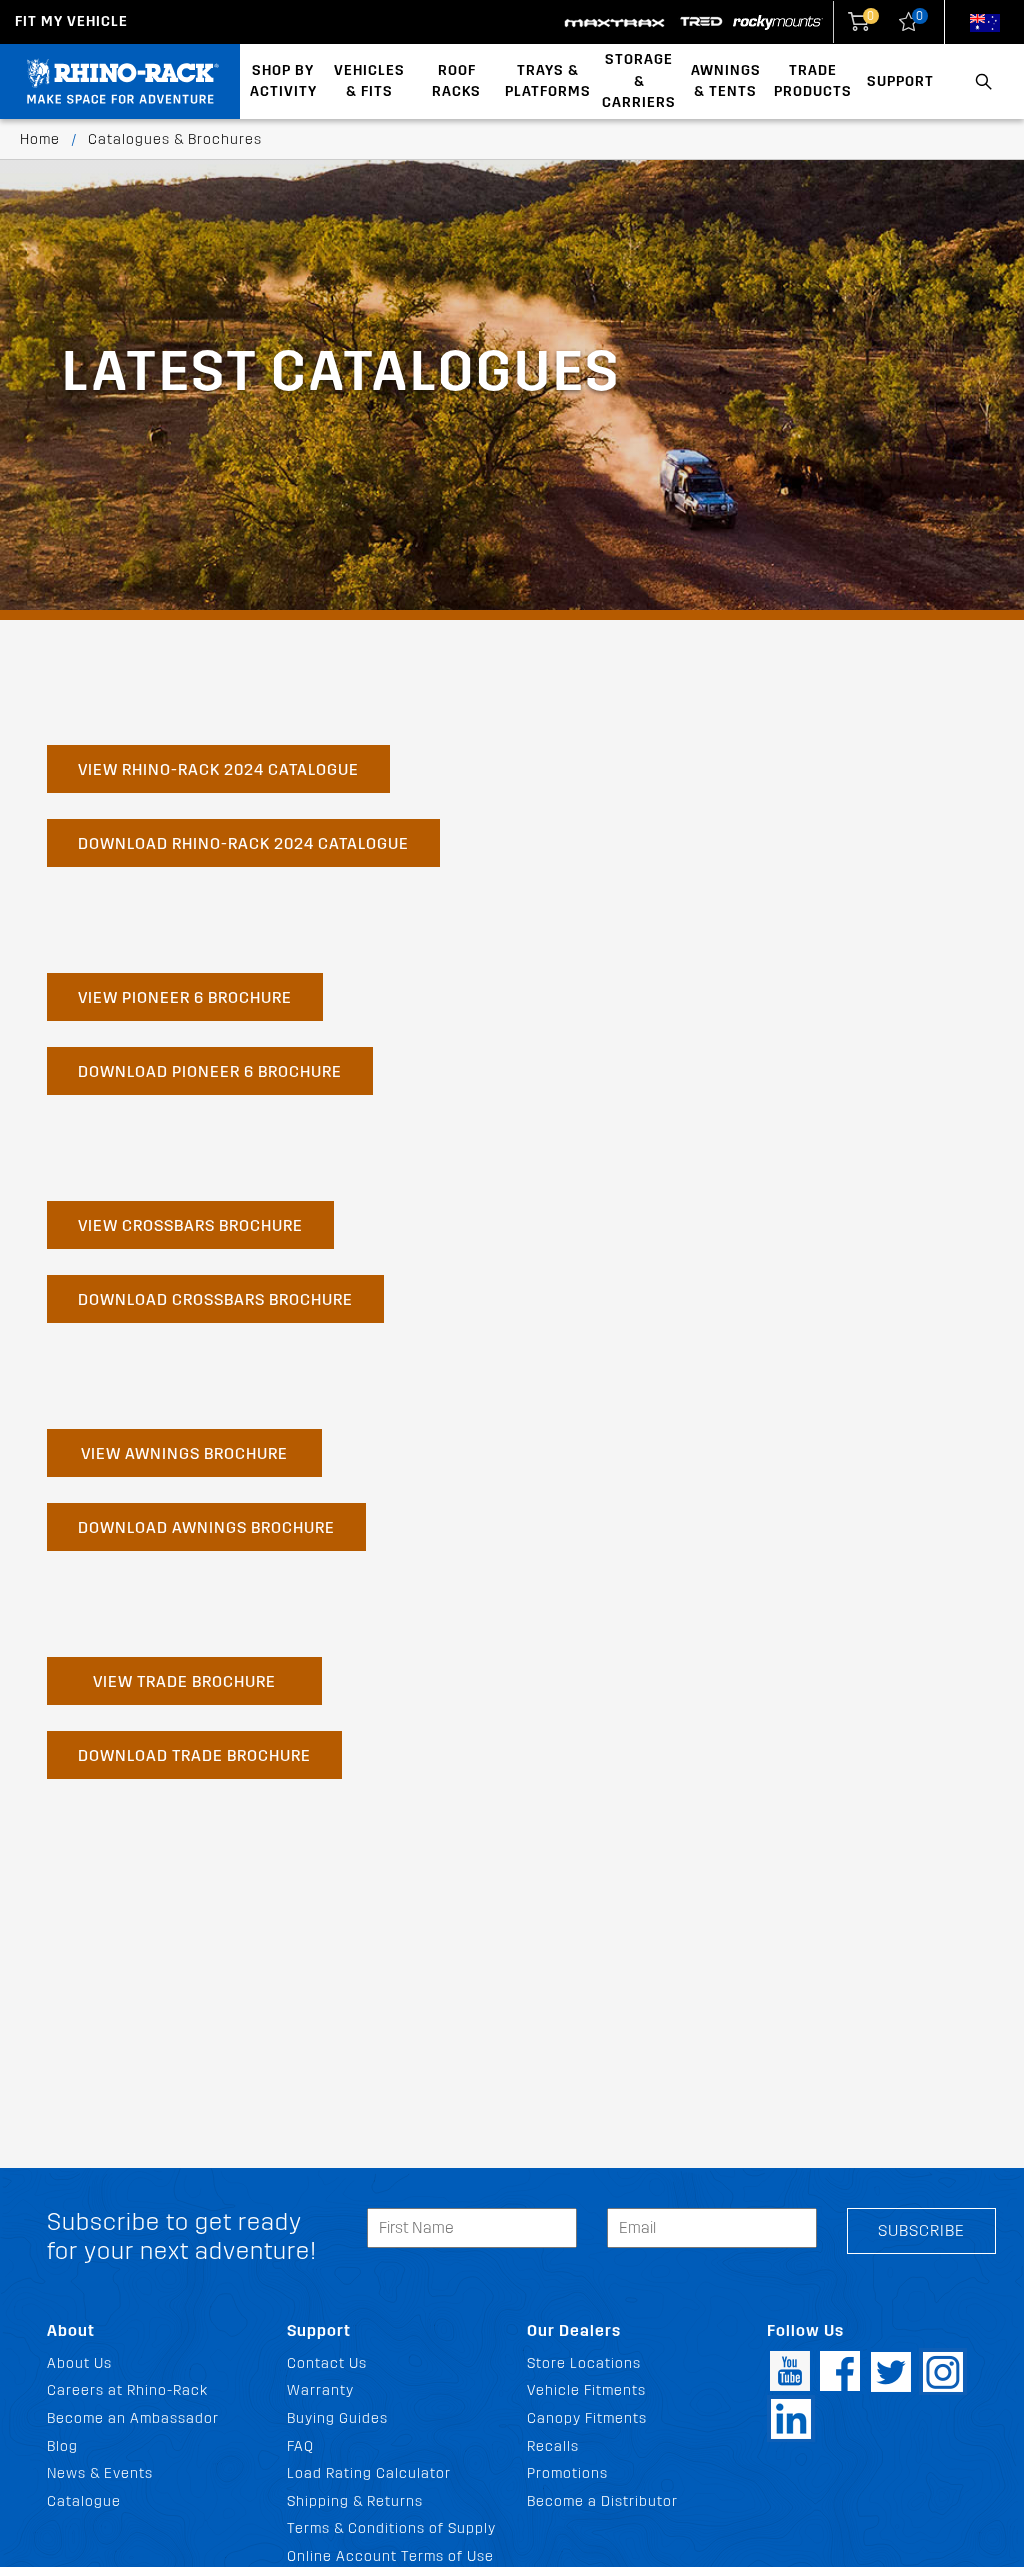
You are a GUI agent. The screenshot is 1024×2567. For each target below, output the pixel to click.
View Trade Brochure (184, 1681)
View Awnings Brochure (184, 1453)
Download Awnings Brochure (206, 1527)
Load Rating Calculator (369, 2473)
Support (900, 81)
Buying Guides (337, 2418)
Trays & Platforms (548, 81)
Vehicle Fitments (586, 2390)
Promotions (567, 2473)
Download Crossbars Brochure (215, 1299)
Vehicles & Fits (369, 81)
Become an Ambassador (133, 2418)
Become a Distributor (602, 2501)
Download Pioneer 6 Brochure (210, 1071)
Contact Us (327, 2363)
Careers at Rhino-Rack (127, 2390)
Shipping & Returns (355, 2501)
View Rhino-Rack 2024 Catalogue (218, 769)
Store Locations (584, 2363)
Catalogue (84, 2501)
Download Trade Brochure (194, 1755)
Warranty (320, 2390)
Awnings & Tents (726, 81)
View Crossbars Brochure (190, 1225)
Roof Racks (456, 81)
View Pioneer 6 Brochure (185, 997)
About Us (79, 2363)
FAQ (300, 2446)
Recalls (553, 2446)
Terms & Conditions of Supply (391, 2528)
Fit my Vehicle (71, 21)
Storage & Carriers (639, 81)
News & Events (100, 2473)
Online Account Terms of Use (390, 2556)
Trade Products (813, 81)
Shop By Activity (283, 81)
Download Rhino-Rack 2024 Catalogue (243, 843)
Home (40, 139)
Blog (62, 2446)
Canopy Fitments (587, 2418)
